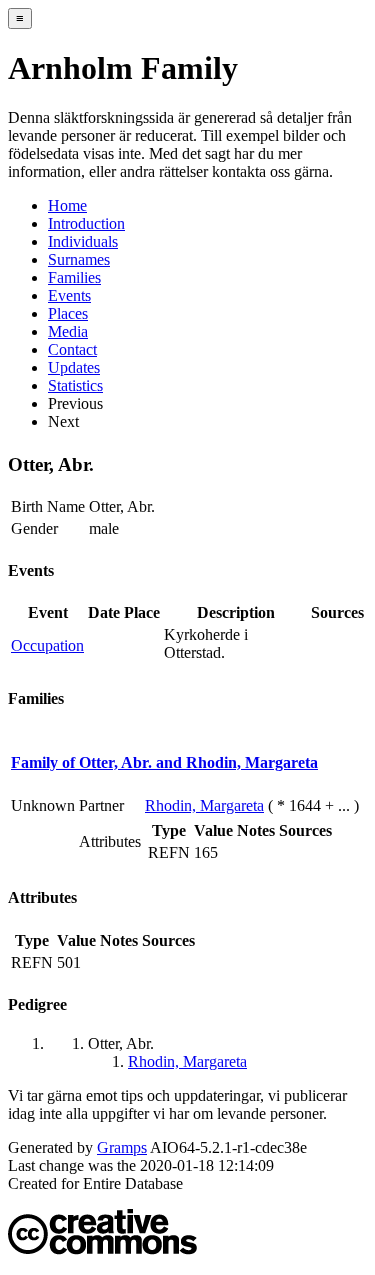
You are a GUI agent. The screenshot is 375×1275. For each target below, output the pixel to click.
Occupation (47, 645)
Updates (74, 367)
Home (67, 205)
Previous (75, 403)
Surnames (79, 259)
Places (68, 313)
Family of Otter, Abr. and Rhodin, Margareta (164, 762)
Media (68, 331)
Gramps (122, 1147)
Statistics (75, 385)
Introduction (86, 223)
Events (69, 295)
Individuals (83, 241)
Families (74, 277)
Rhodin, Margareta (204, 805)
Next (63, 421)
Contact (72, 349)
